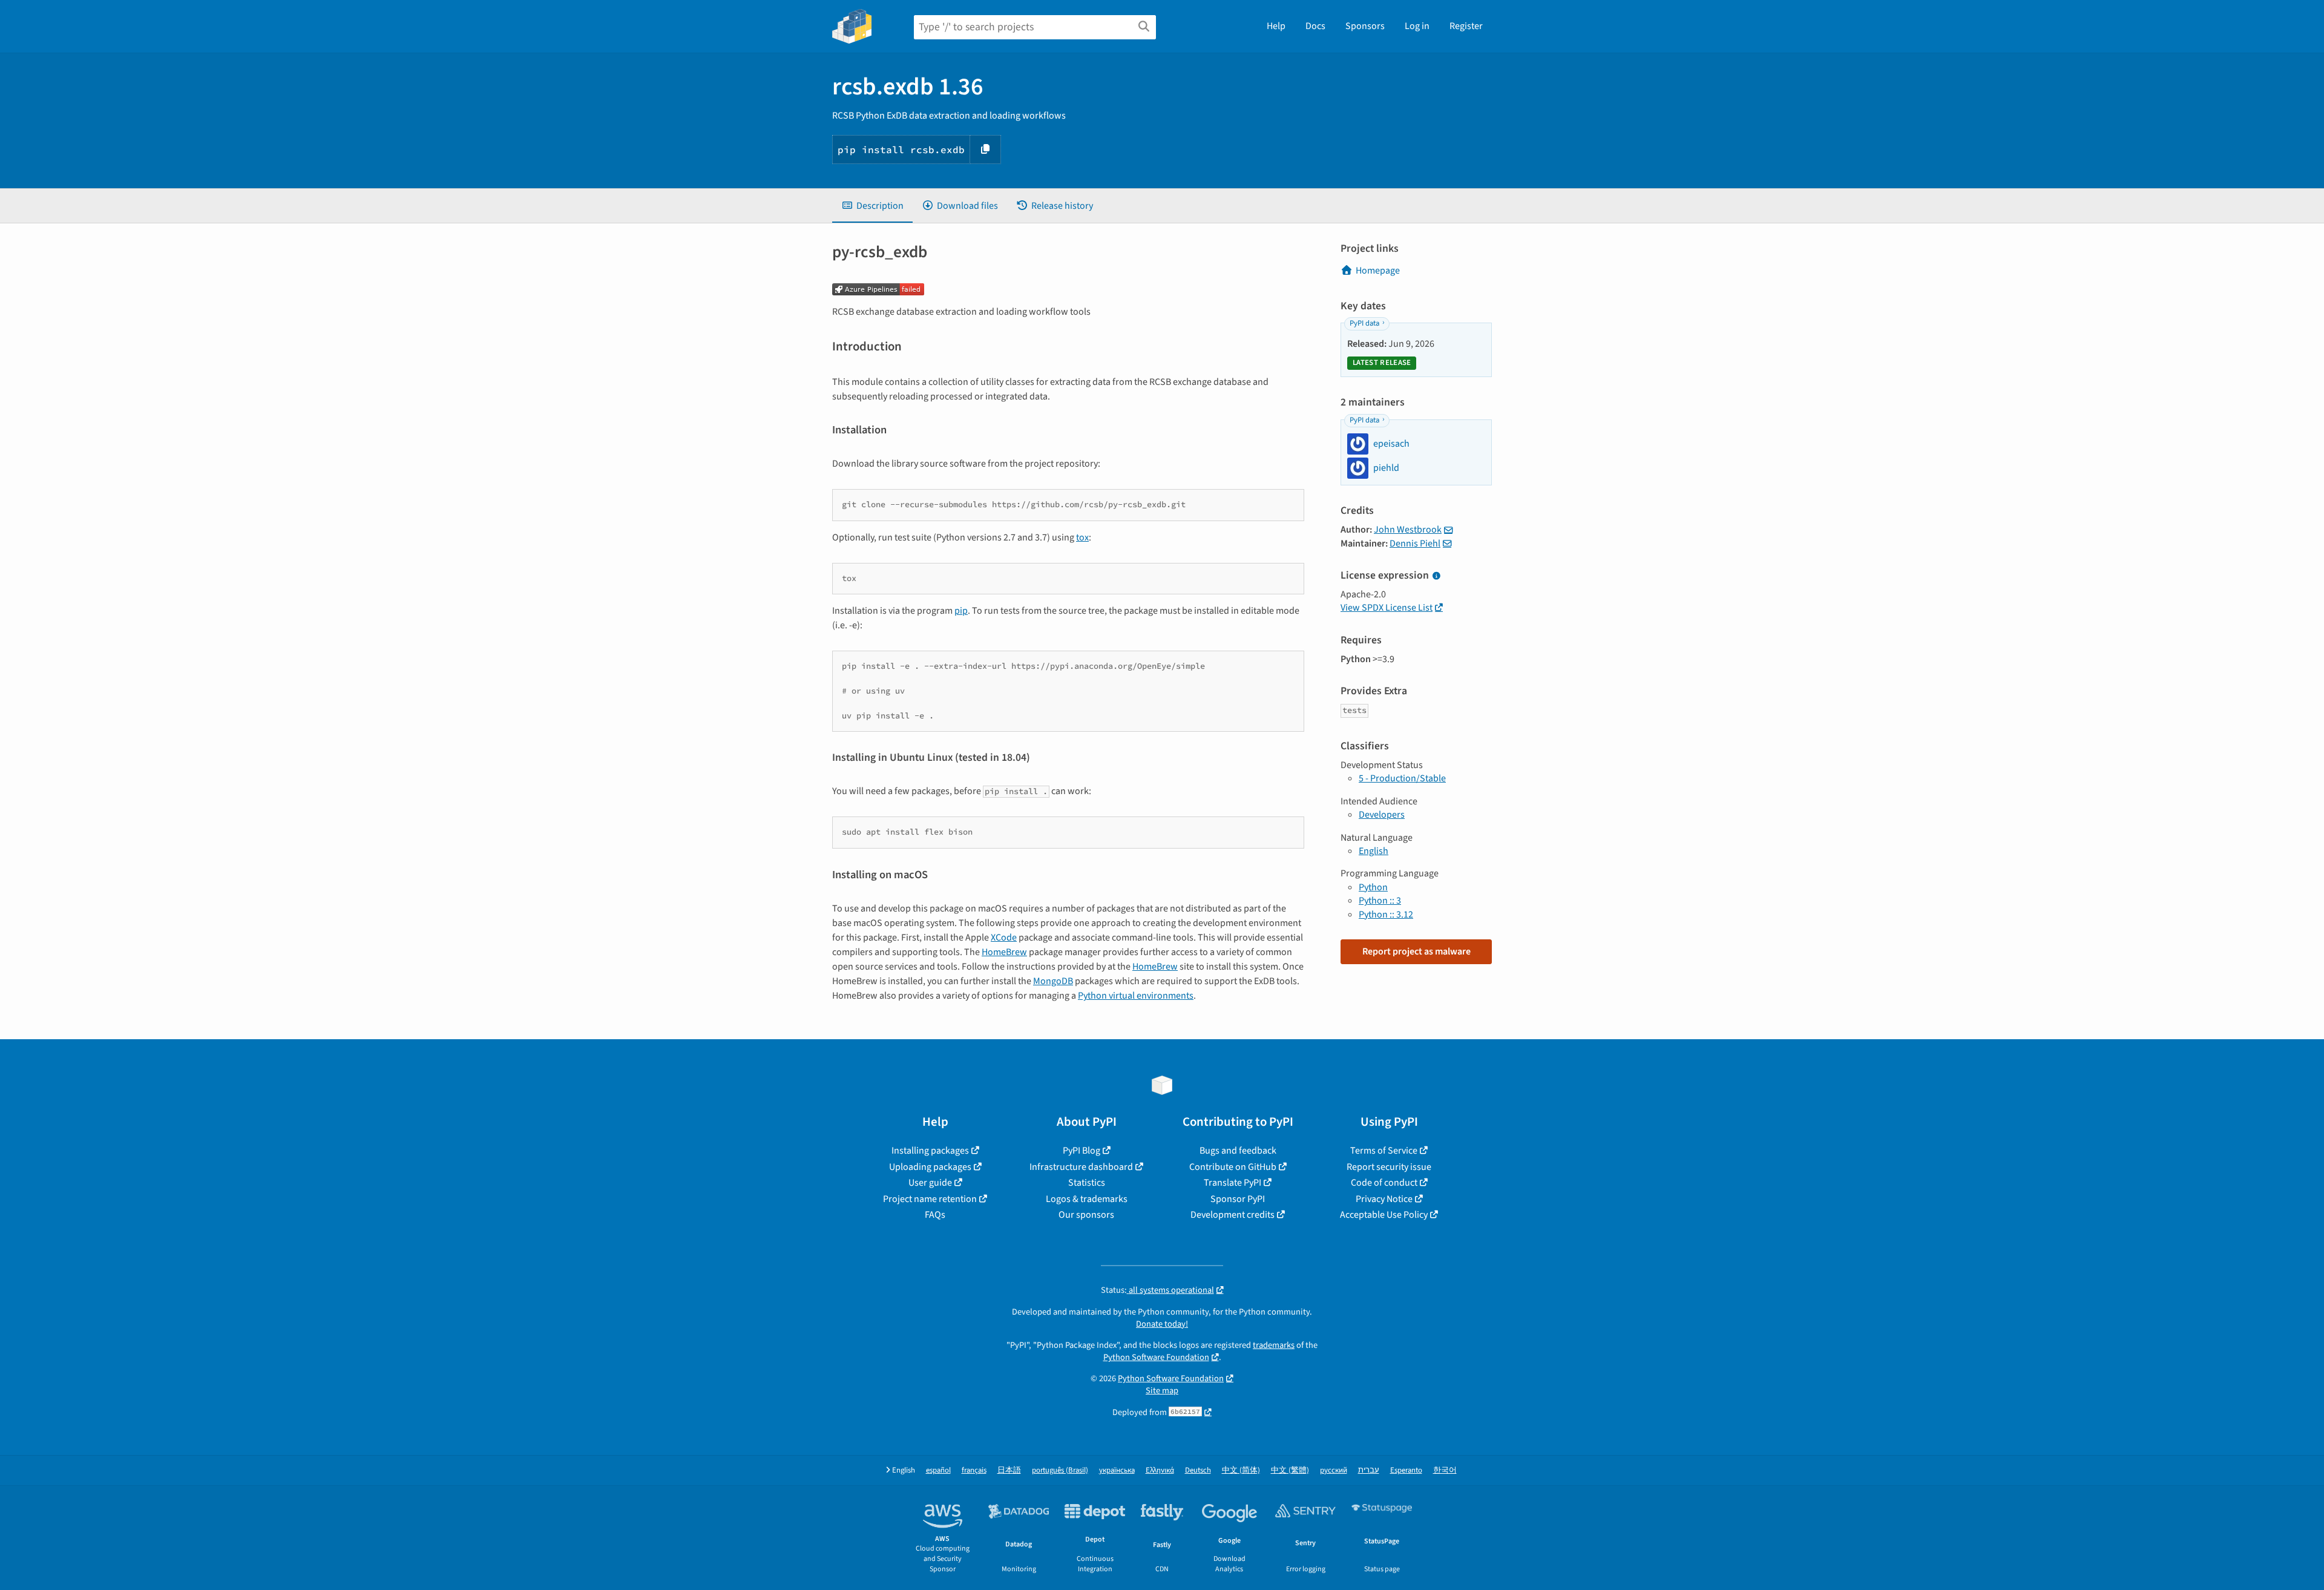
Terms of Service (1384, 1151)
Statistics (1087, 1183)
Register (1466, 26)
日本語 (1009, 1470)
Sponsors (1365, 26)
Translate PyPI (1233, 1183)
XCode (1004, 938)
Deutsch (1198, 1470)
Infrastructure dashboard (1081, 1167)
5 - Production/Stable (1402, 778)
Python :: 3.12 (1386, 915)
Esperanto (1406, 1470)
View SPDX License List (1387, 608)
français (974, 1470)
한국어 (1445, 1470)
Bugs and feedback (1238, 1151)
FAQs (935, 1215)
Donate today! (1162, 1324)
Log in (1417, 26)
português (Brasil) (1060, 1470)
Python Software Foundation (1156, 1357)
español (938, 1470)
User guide (930, 1183)
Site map (1162, 1391)
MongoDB (1053, 981)
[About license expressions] (1436, 576)
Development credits (1233, 1215)
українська (1117, 1470)
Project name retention (930, 1199)
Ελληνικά (1160, 1470)
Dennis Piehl (1415, 544)
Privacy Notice (1384, 1199)
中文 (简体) (1241, 1470)
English (1374, 851)
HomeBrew (1004, 952)
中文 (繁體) (1290, 1470)
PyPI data (1364, 323)
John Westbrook (1408, 530)
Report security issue (1389, 1167)
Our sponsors (1086, 1215)
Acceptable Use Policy (1384, 1215)
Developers (1382, 815)
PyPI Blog (1082, 1151)
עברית (1369, 1470)
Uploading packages (930, 1167)
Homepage (1378, 271)
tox (1082, 537)
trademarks (1274, 1345)
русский (1334, 1470)
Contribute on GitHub (1233, 1167)
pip (961, 611)
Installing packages (930, 1151)
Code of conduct (1384, 1183)
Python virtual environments (1136, 996)
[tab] (872, 206)
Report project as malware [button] (1416, 951)
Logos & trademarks (1087, 1199)
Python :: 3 (1380, 901)
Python (1373, 887)
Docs (1315, 26)
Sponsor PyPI (1238, 1199)
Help (1276, 26)
